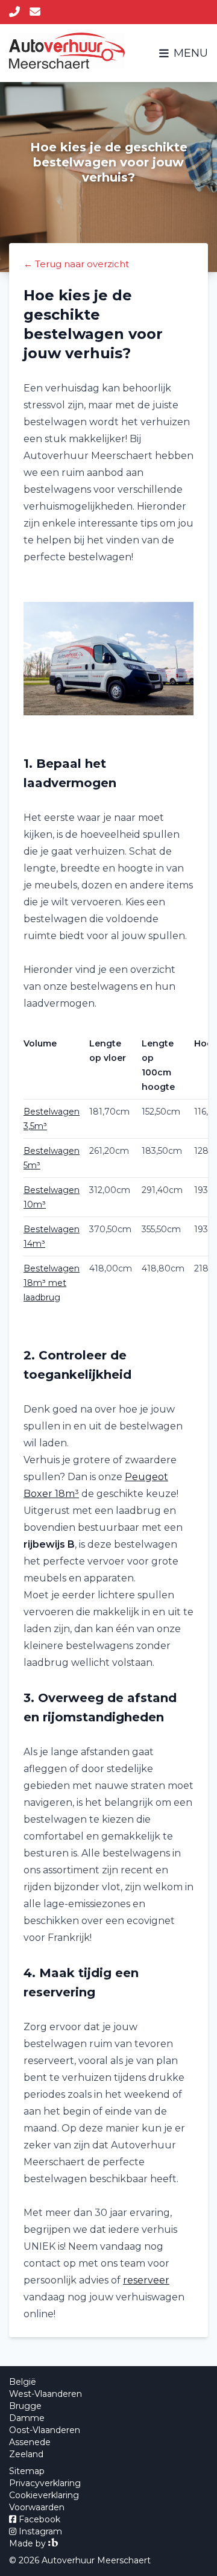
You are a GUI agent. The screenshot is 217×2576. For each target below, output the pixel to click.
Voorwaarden (37, 2507)
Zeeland (26, 2454)
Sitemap (27, 2471)
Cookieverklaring (44, 2495)
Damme (27, 2418)
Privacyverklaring (45, 2483)
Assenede (30, 2442)
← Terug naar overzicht (76, 264)
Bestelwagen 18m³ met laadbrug (52, 1283)
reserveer (146, 2280)
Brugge (25, 2406)
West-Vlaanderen (46, 2394)
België (23, 2382)
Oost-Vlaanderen (45, 2430)
